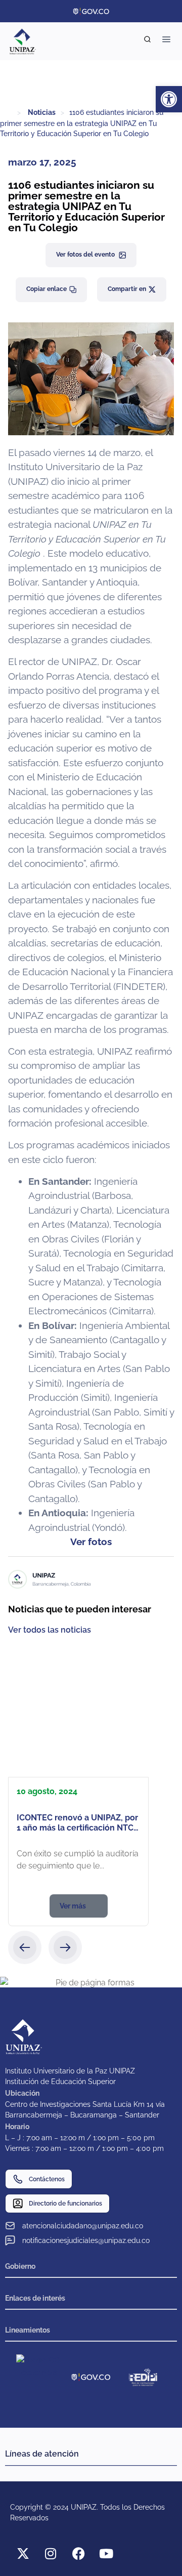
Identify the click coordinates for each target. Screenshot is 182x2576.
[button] (25, 1947)
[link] (169, 99)
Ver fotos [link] (91, 1542)
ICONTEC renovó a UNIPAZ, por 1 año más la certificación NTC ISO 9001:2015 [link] (77, 1828)
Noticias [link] (42, 112)
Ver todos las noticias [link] (50, 1630)
